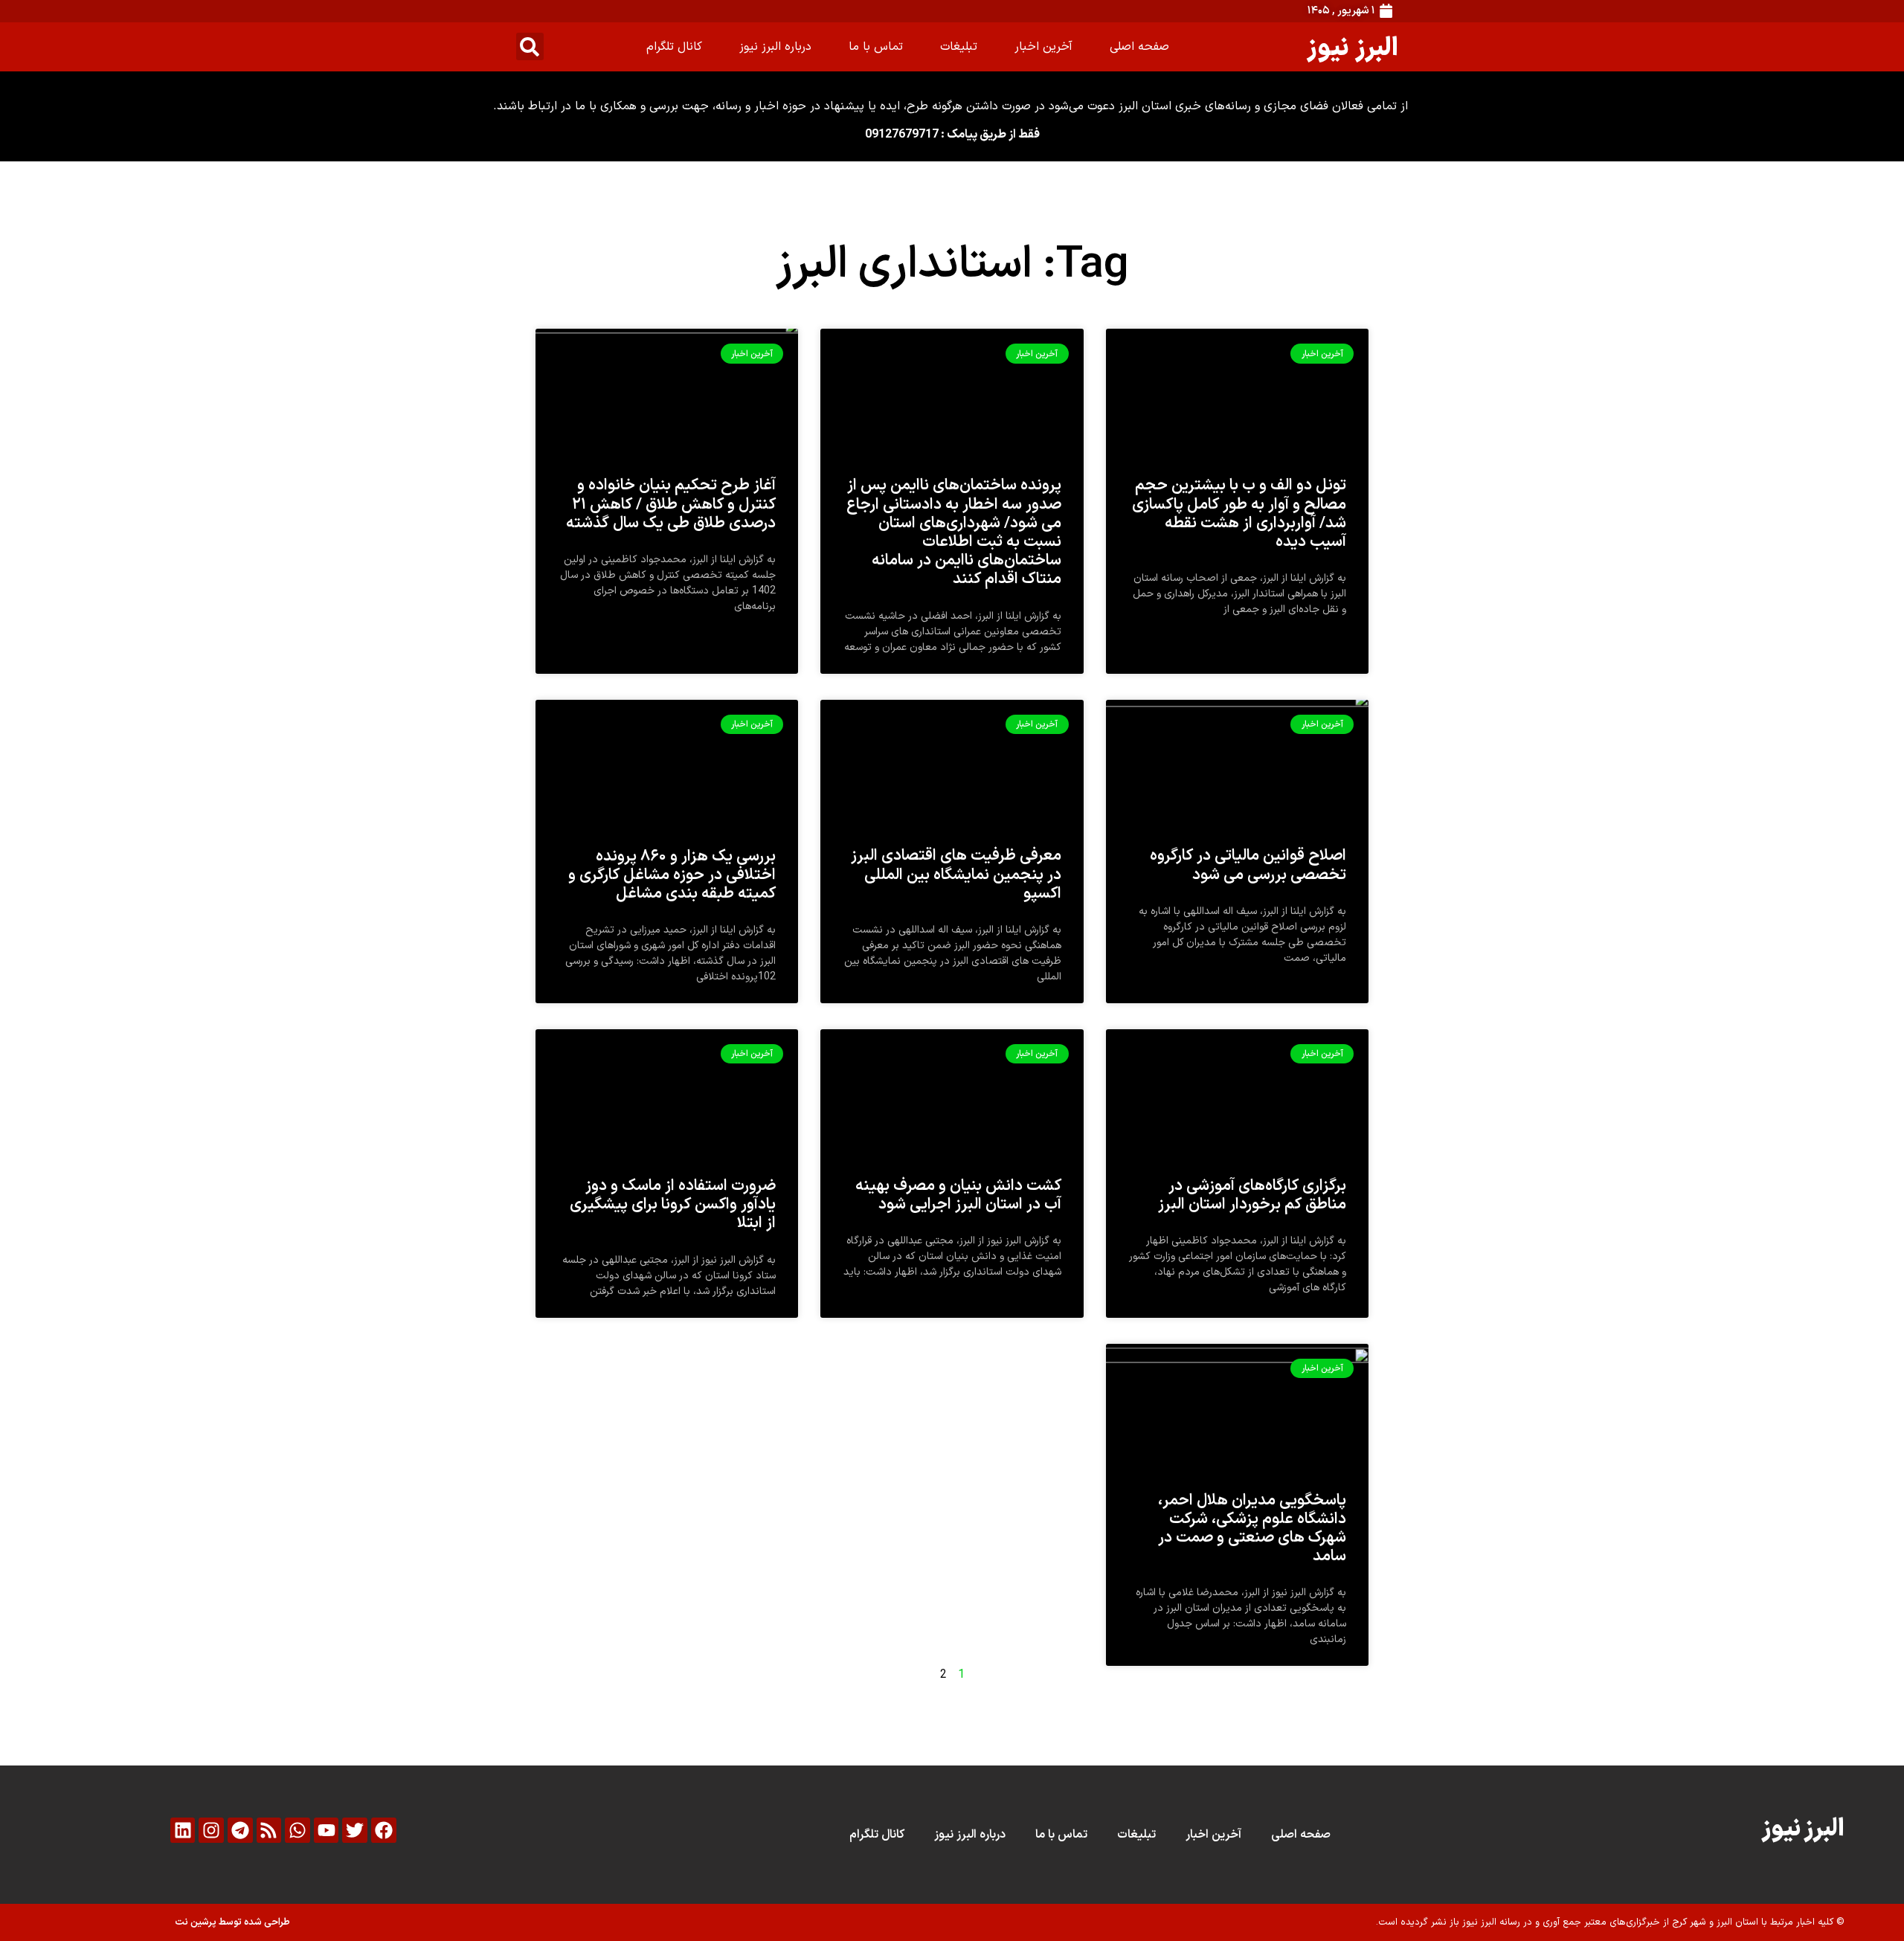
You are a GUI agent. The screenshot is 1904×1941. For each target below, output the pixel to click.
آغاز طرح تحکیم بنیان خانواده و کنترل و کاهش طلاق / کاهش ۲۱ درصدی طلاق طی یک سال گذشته (671, 504)
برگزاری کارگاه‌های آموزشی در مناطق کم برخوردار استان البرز (1252, 1195)
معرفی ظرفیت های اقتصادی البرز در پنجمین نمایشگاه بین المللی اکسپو (956, 875)
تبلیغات (959, 47)
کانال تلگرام (674, 47)
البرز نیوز (1353, 46)
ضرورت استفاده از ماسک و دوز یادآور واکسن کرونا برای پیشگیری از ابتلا (673, 1205)
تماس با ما (876, 47)
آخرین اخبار (1043, 47)
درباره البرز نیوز (775, 47)
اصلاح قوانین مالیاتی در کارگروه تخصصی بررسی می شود (1248, 865)
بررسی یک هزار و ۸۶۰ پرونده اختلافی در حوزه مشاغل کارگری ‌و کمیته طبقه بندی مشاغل (672, 875)
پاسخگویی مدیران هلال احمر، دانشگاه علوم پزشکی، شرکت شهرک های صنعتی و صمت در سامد (1252, 1529)
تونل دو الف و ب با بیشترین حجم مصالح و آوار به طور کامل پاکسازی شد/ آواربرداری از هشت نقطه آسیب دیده (1239, 514)
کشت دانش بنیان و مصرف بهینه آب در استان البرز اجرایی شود (958, 1195)
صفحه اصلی (1139, 47)
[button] (530, 46)
